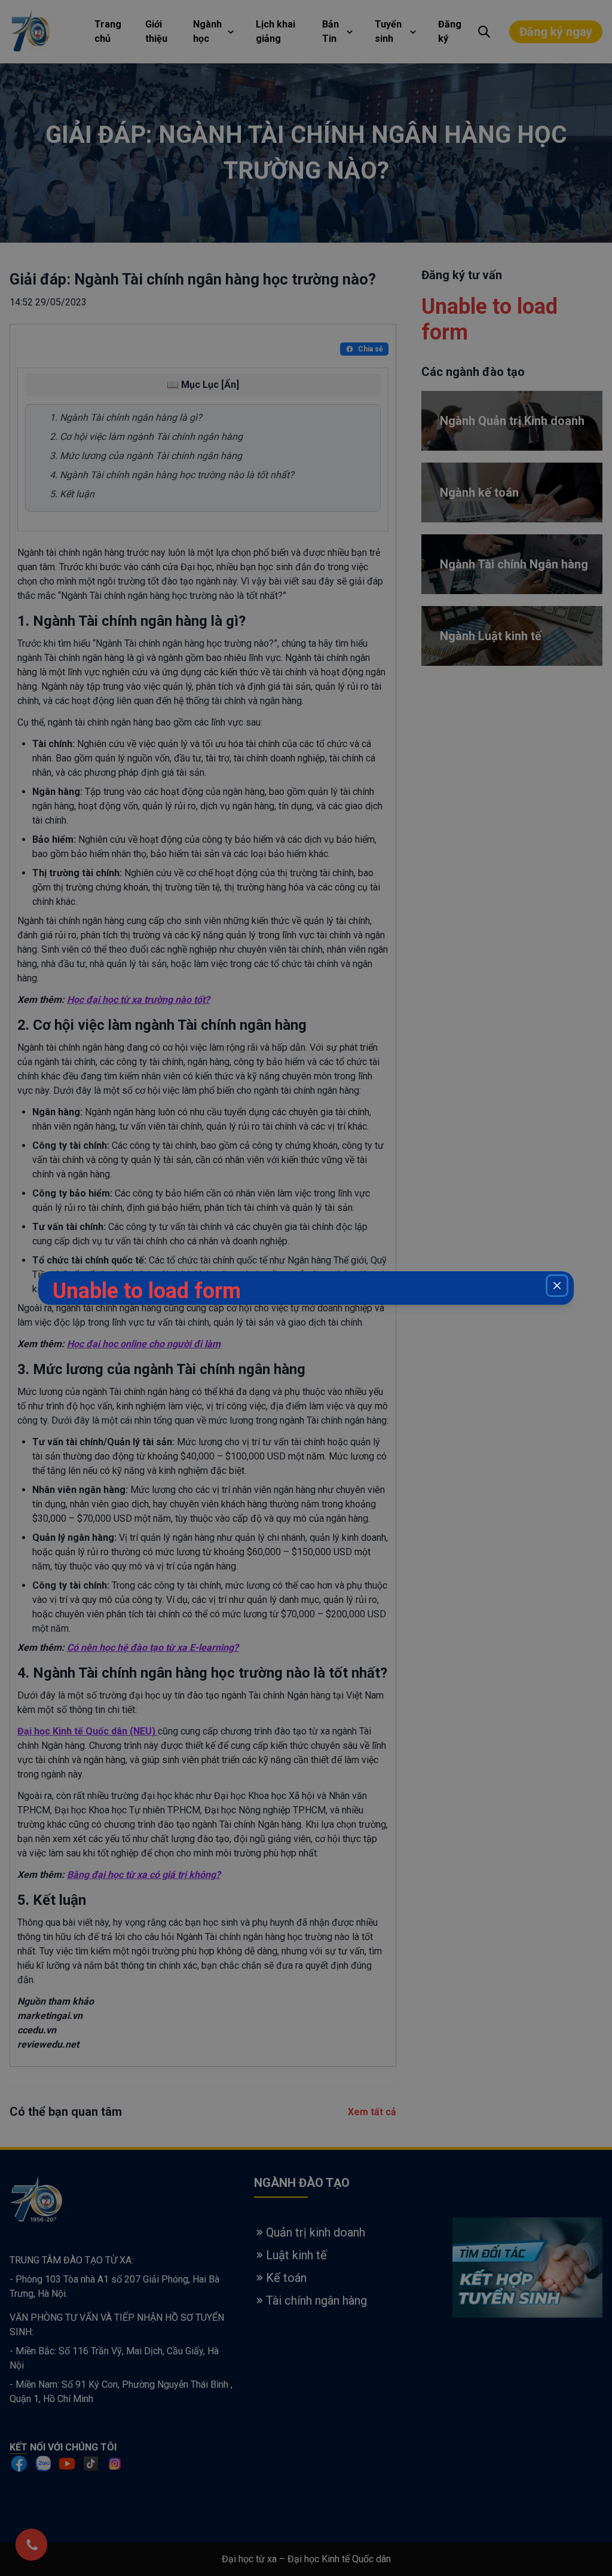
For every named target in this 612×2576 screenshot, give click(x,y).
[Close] (557, 1286)
